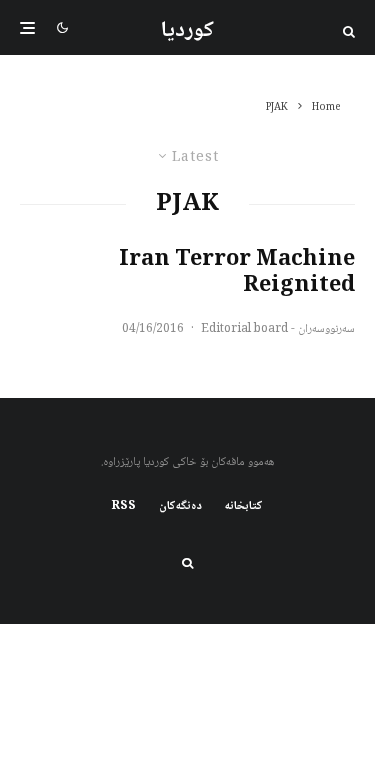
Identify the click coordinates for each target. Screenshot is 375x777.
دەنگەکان (180, 507)
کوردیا (187, 31)
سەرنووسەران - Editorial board (278, 329)
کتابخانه (244, 507)
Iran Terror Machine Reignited (237, 273)
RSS (124, 507)
